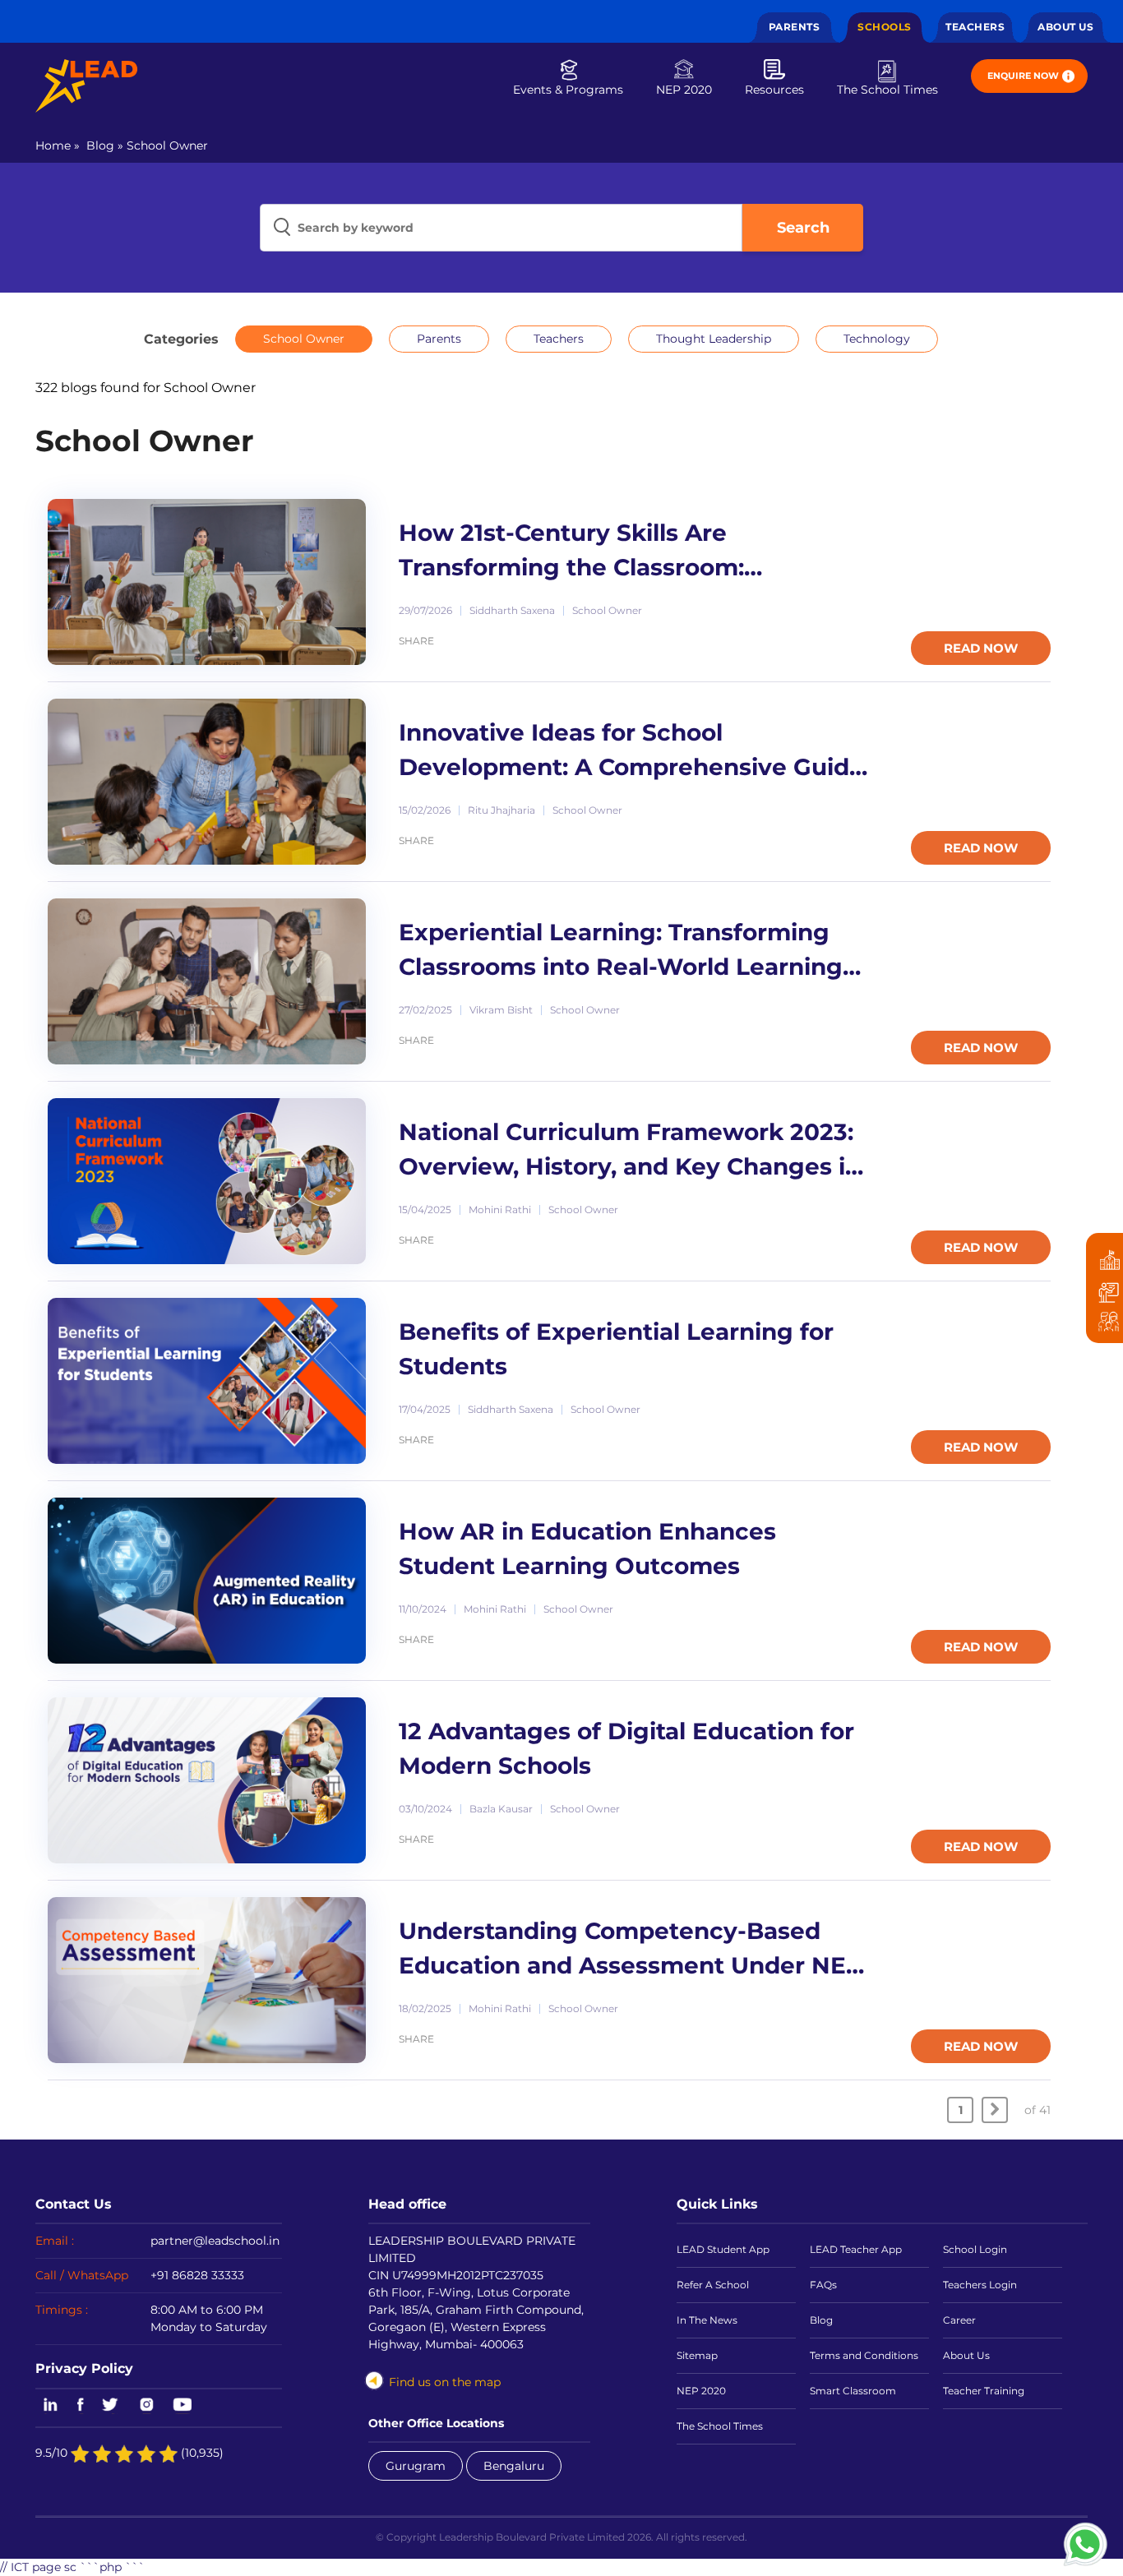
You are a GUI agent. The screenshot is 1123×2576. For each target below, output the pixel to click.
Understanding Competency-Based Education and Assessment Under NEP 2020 (631, 1950)
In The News (707, 2320)
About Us (1065, 27)
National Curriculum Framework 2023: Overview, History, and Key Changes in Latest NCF (630, 1151)
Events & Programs (568, 90)
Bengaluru (514, 2466)
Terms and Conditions (864, 2355)
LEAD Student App (723, 2249)
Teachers (975, 27)
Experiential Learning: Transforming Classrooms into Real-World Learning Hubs (621, 951)
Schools (885, 27)
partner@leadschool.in (215, 2241)
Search (803, 228)
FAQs (823, 2285)
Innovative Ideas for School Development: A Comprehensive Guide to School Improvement (631, 752)
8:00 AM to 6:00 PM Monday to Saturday (209, 2318)
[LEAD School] (86, 86)
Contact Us (74, 2204)
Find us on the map (445, 2382)
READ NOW (981, 648)
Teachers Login (980, 2285)
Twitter (111, 2406)
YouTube (181, 2406)
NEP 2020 (684, 90)
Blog (100, 145)
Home (53, 145)
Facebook (81, 2406)
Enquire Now (1023, 76)
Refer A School (713, 2285)
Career (959, 2320)
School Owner (167, 145)
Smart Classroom (853, 2391)
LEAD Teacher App (856, 2249)
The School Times (887, 90)
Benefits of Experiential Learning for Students (616, 1349)
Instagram (146, 2406)
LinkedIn (48, 2406)
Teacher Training (984, 2391)
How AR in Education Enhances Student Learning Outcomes (587, 1549)
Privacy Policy (84, 2368)
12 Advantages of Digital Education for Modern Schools (626, 1748)
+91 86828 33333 (197, 2275)
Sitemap (697, 2355)
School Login (975, 2249)
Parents (795, 27)
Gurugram (416, 2466)
